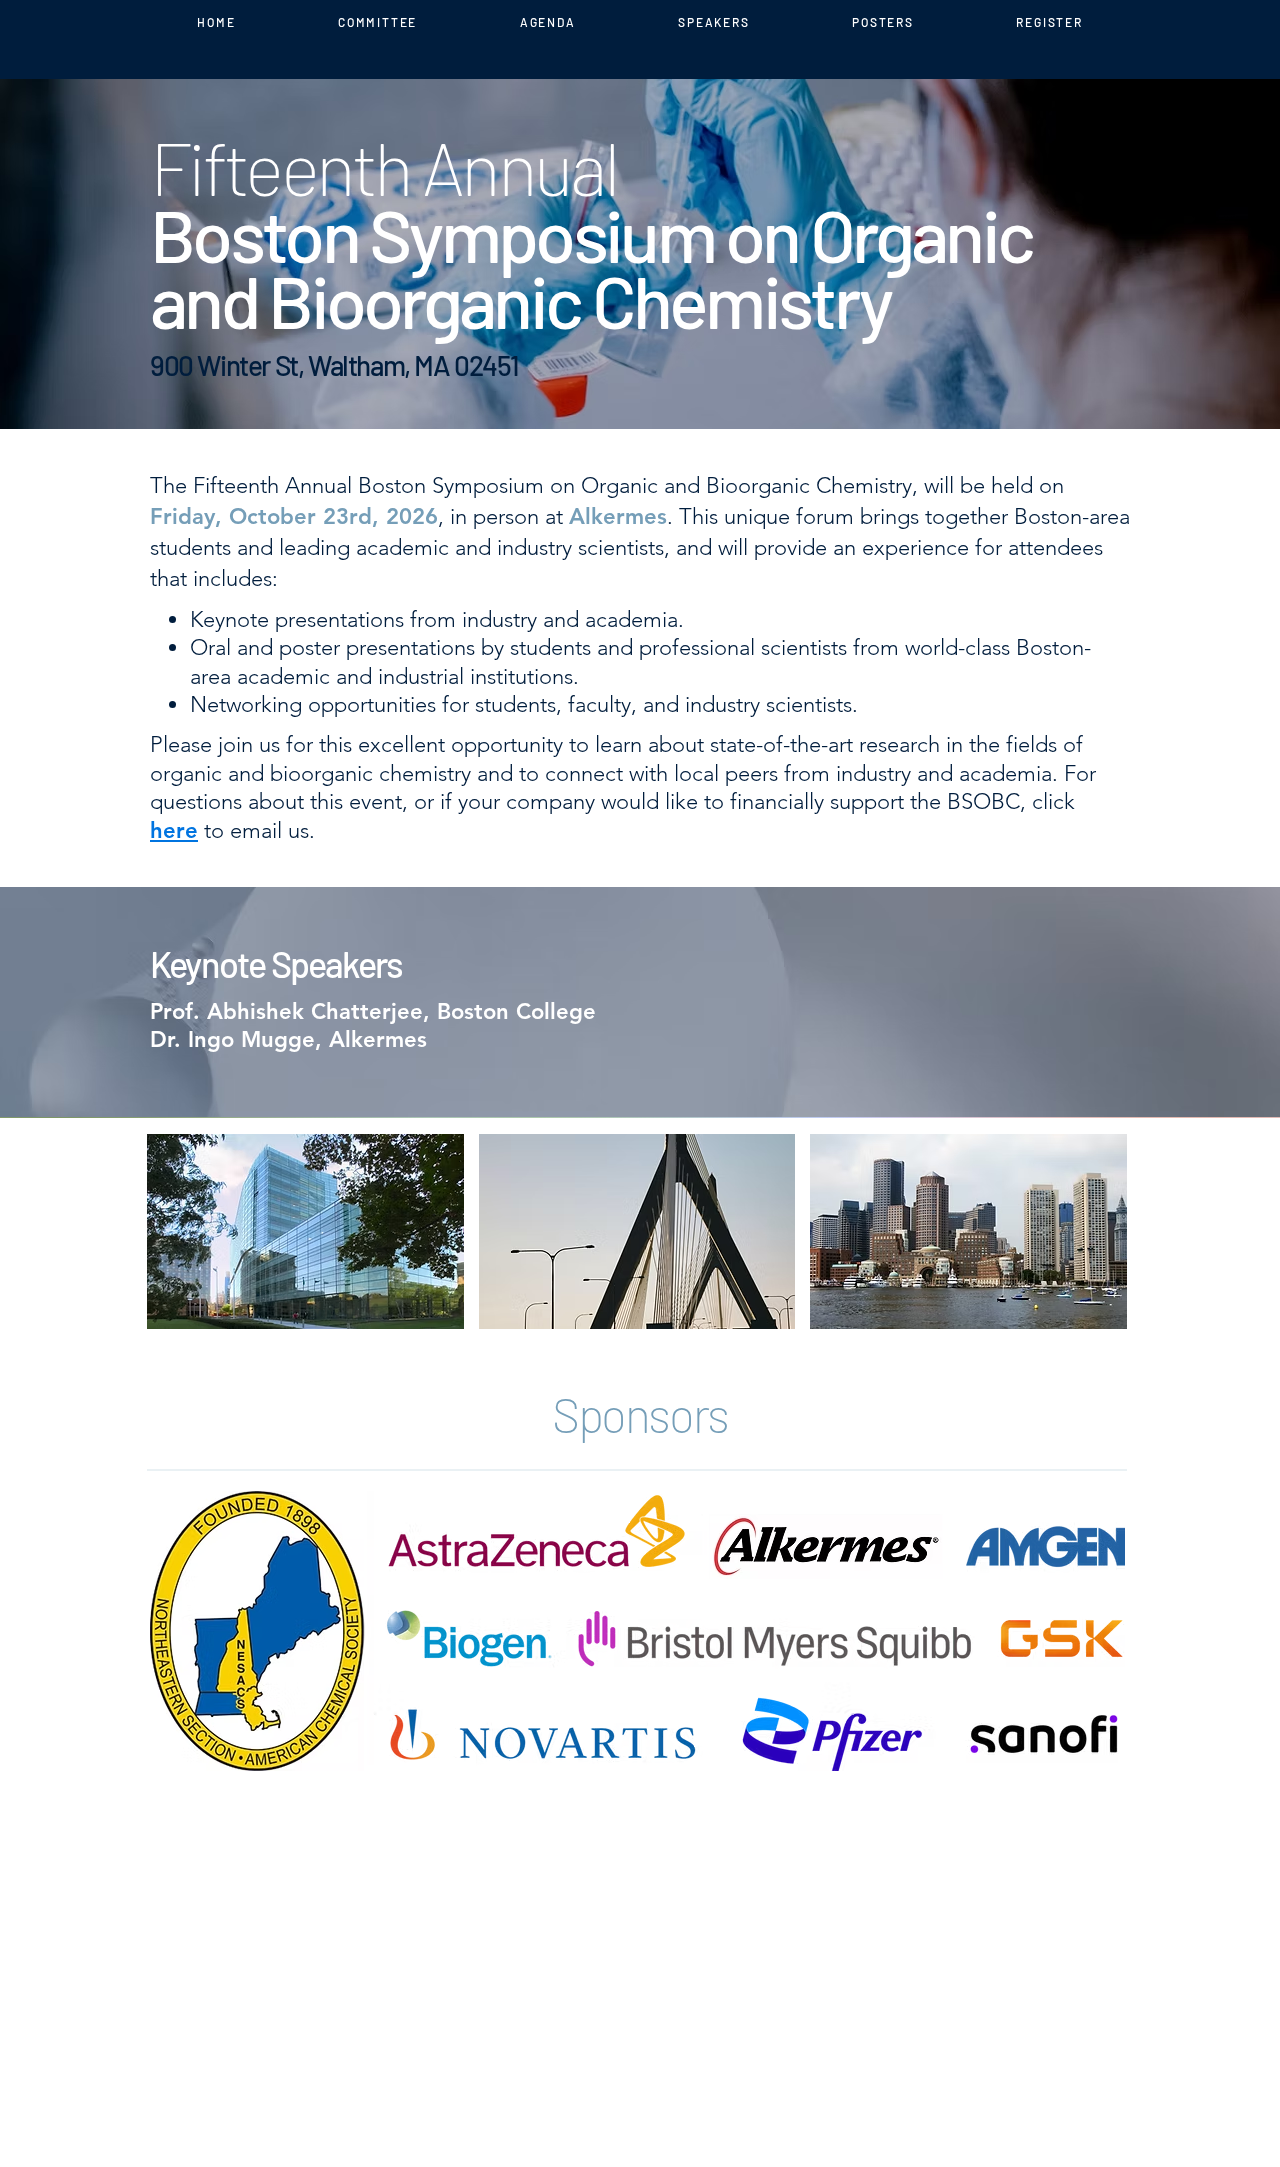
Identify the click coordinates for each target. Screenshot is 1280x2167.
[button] (305, 1231)
